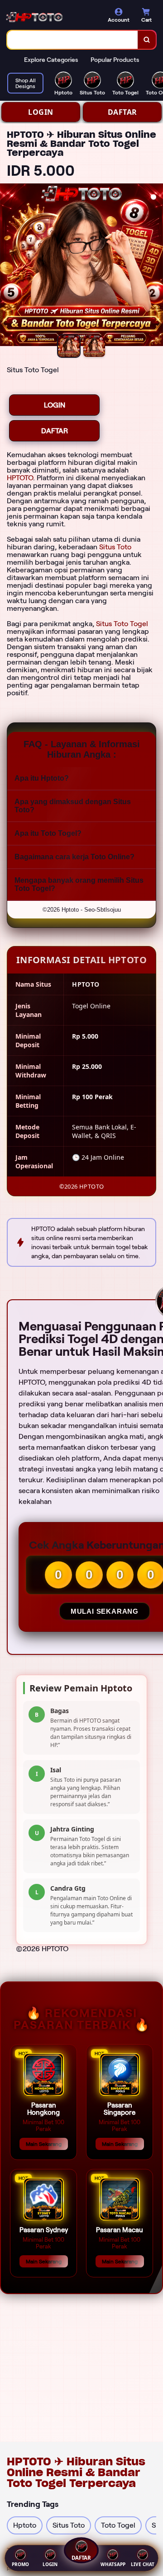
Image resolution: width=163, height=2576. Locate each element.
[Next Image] (156, 266)
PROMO (20, 2564)
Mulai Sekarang (105, 1611)
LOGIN (41, 112)
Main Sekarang (44, 2144)
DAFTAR (122, 112)
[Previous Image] (7, 266)
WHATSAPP (113, 2564)
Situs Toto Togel (122, 624)
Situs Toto (115, 547)
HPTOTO (20, 478)
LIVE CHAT (143, 2564)
